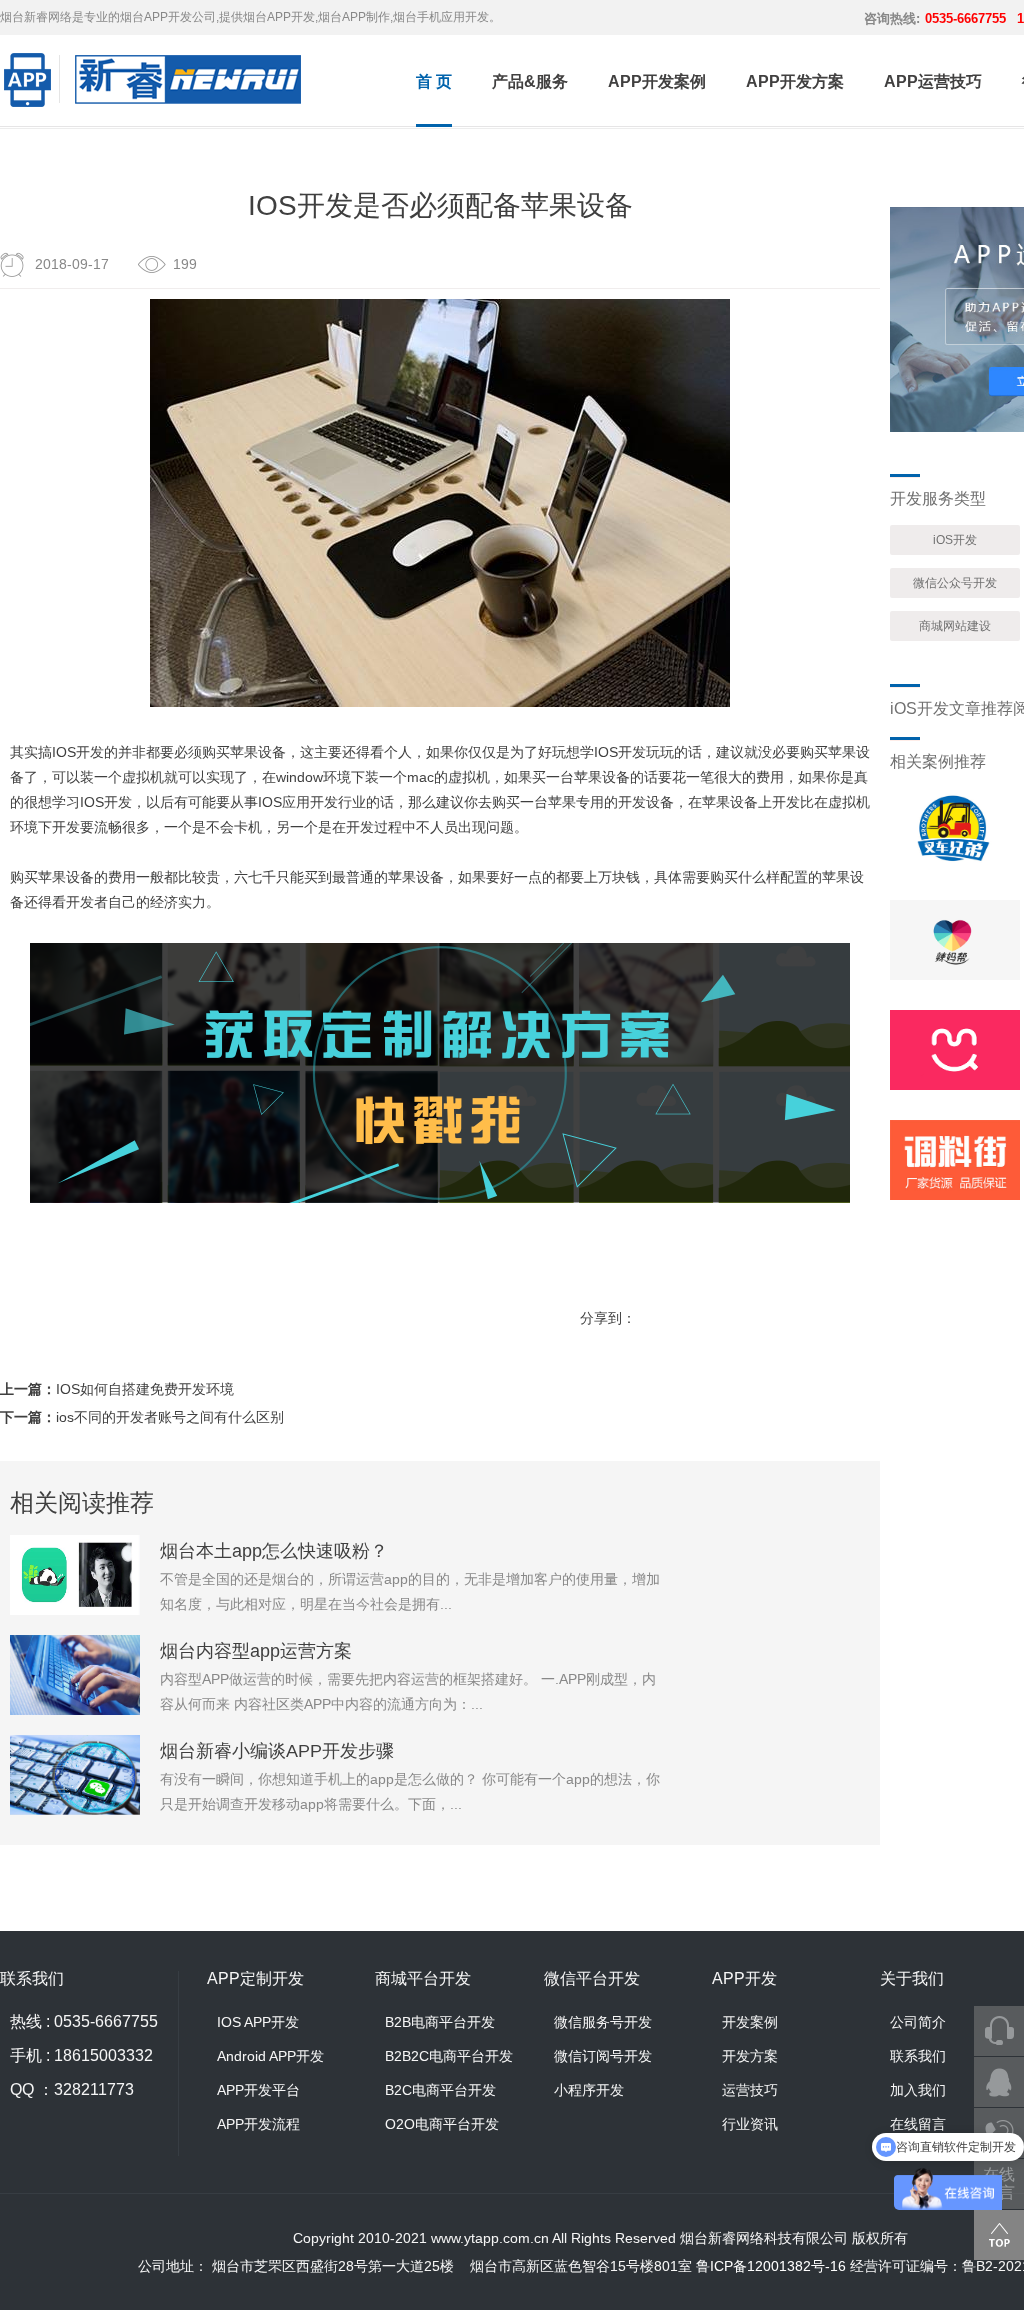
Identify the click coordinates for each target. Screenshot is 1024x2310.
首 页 (434, 81)
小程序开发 (589, 2090)
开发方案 (750, 2056)
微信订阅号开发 (603, 2056)
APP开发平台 (258, 2090)
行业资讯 (750, 2124)
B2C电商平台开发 (440, 2090)
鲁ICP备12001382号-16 (771, 2266)
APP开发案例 (657, 81)
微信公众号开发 (955, 583)
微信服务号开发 (603, 2022)
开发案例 (750, 2022)
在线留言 (918, 2124)
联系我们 (918, 2056)
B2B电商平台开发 (440, 2022)
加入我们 (918, 2090)
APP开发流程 (258, 2124)
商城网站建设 (955, 626)
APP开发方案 (795, 81)
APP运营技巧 (933, 81)
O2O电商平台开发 (442, 2124)
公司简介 (918, 2022)
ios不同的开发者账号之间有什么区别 (170, 1417)
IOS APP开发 (258, 2022)
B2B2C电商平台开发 (449, 2056)
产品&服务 (530, 81)
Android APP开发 (270, 2056)
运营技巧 (750, 2090)
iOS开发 (955, 540)
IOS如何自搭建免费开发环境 (145, 1389)
